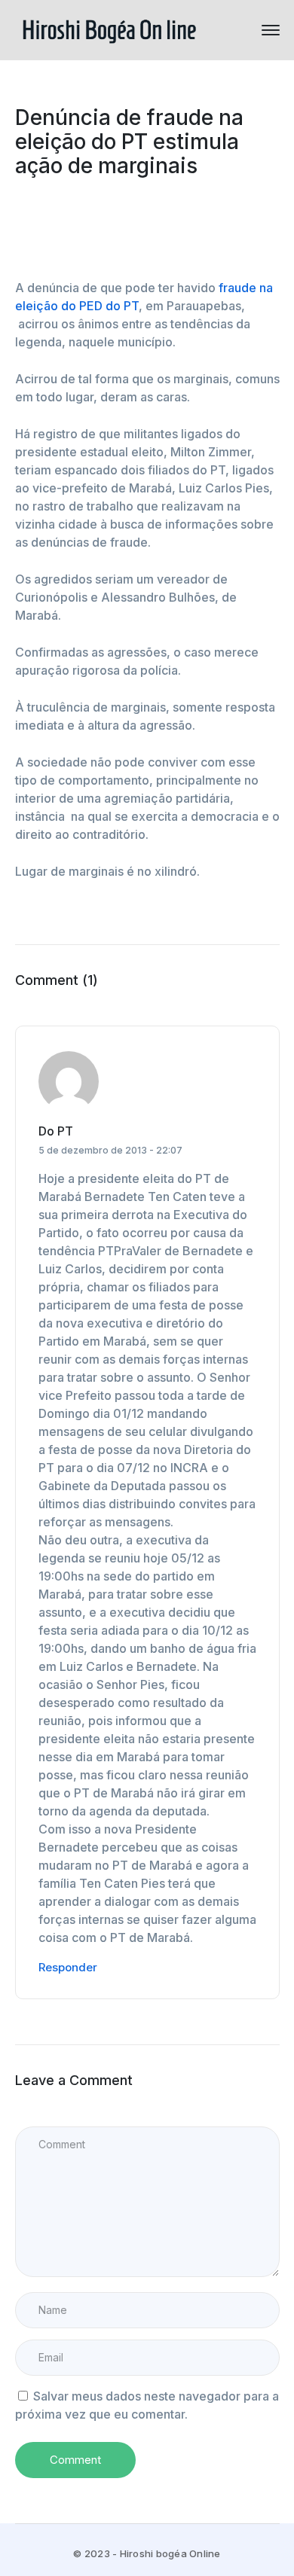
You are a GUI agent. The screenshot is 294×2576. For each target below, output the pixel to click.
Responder (68, 1967)
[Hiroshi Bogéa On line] (109, 29)
